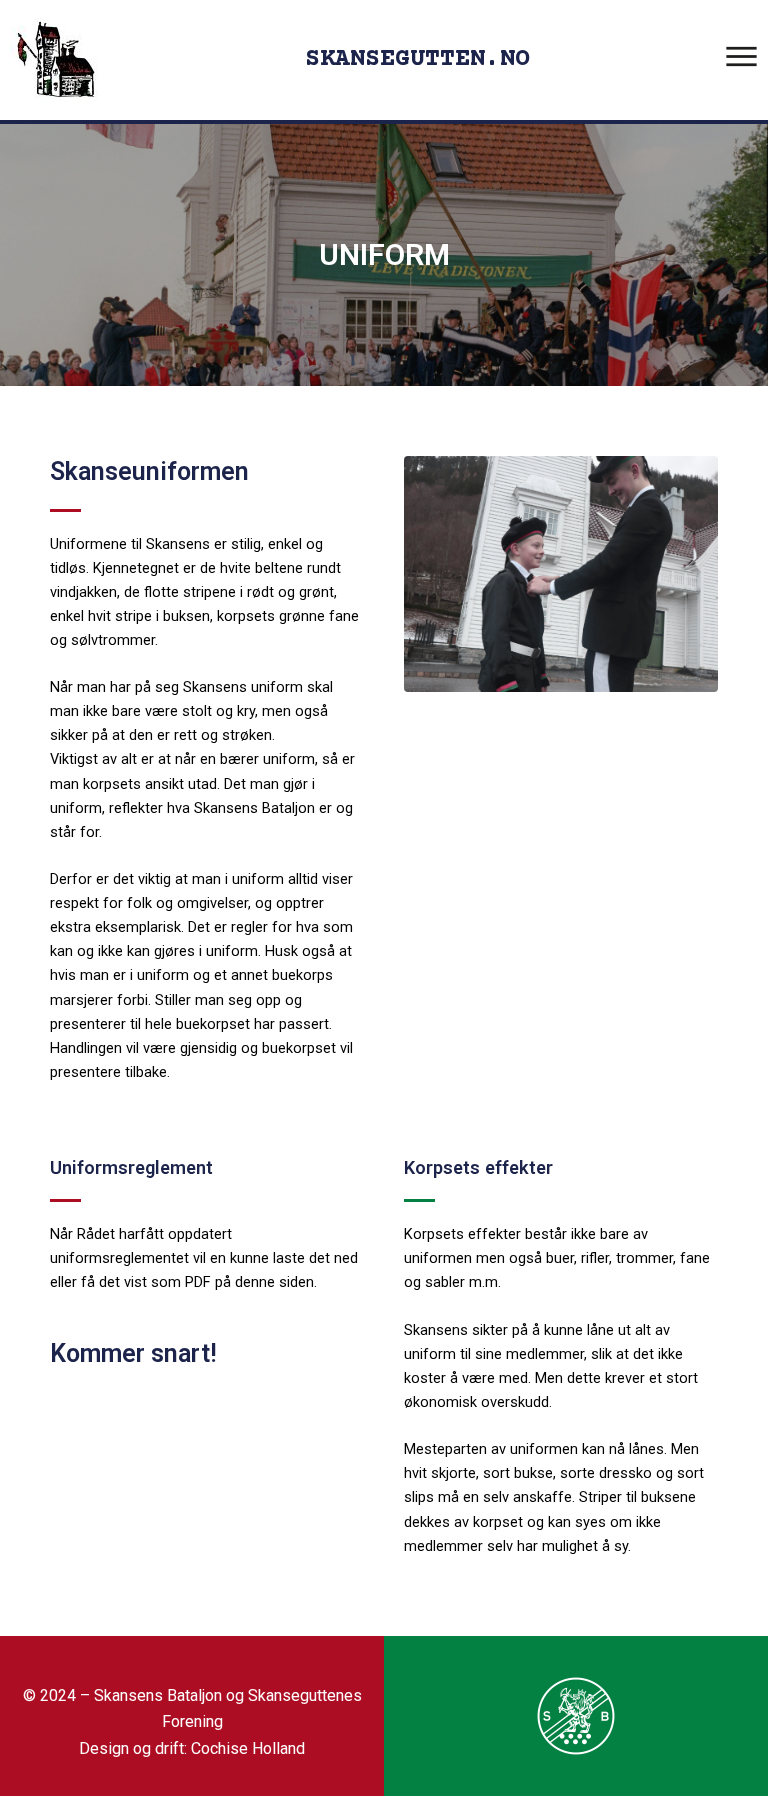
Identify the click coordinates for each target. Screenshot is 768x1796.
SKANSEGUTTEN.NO (417, 59)
